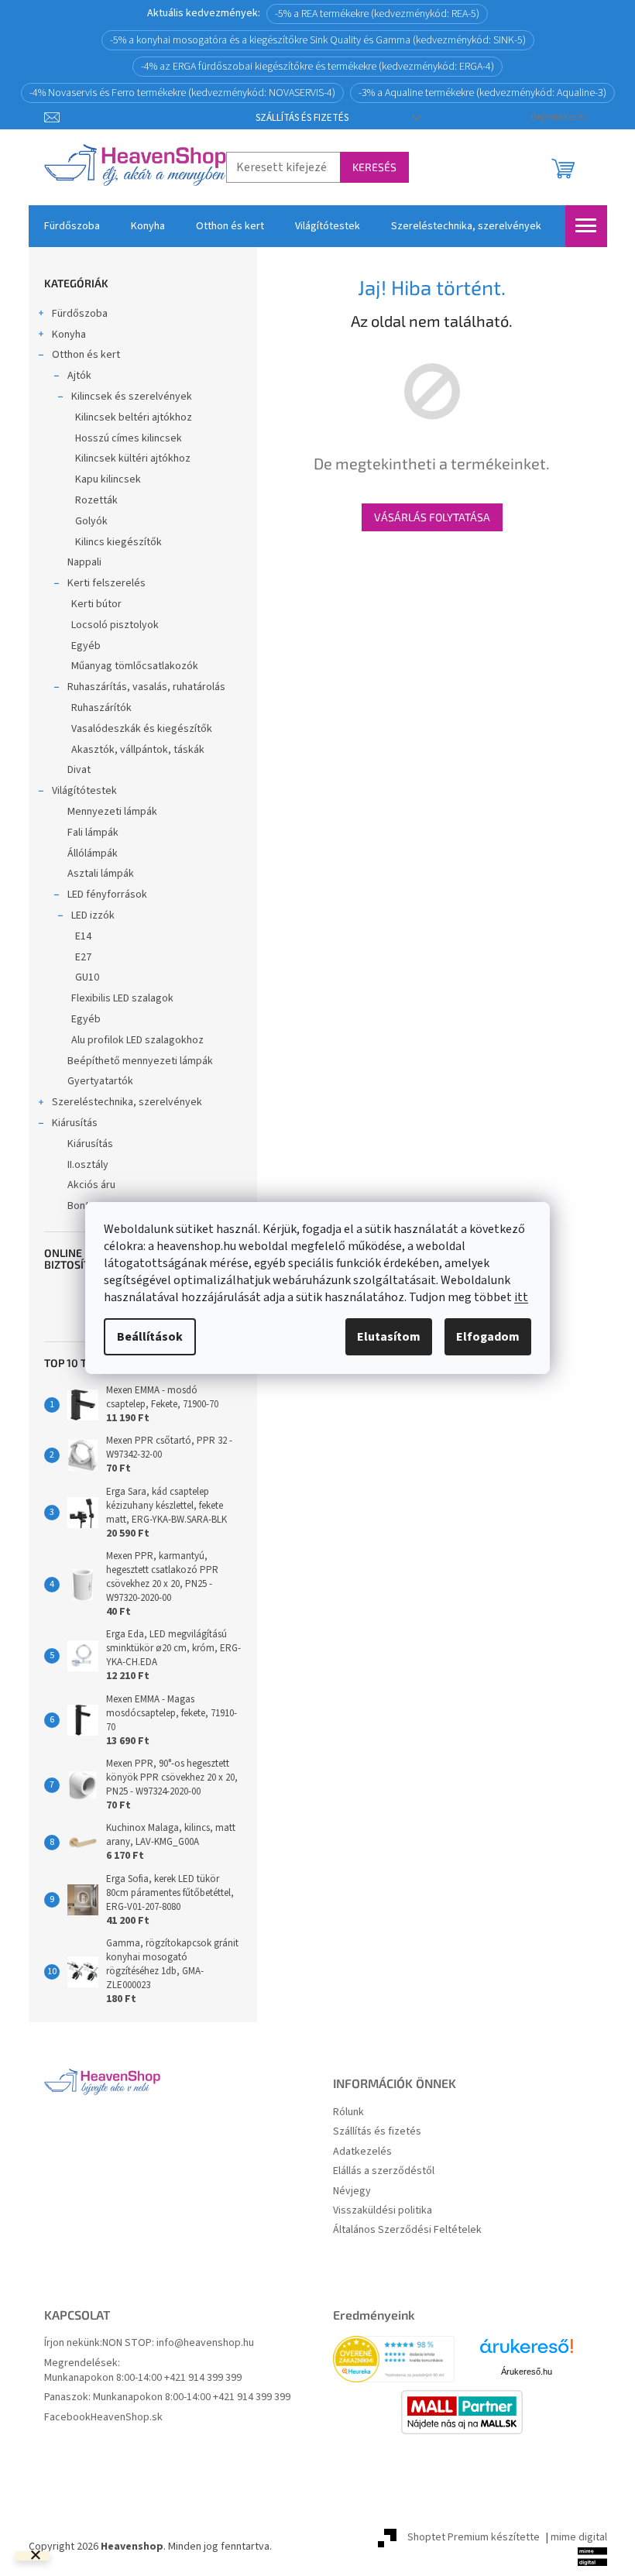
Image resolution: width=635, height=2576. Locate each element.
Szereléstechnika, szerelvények (127, 1102)
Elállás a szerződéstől (384, 2171)
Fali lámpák (93, 833)
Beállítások (150, 1337)
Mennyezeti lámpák (112, 812)
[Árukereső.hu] (527, 2352)
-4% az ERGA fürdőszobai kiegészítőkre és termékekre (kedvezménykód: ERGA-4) (317, 67)
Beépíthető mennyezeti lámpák (140, 1061)
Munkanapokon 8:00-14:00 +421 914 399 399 (143, 2378)
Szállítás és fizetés (302, 118)
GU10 (87, 977)
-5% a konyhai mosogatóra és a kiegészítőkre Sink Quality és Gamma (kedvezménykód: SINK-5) (318, 40)
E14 (83, 936)
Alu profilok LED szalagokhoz (137, 1040)
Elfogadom (488, 1337)
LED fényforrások (107, 895)
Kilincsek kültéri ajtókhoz (133, 459)
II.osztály (88, 1165)
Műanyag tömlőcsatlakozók (135, 666)
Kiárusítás (75, 1123)
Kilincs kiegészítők (118, 542)
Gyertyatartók (100, 1081)
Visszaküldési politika (383, 2211)
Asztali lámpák (101, 874)
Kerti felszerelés (106, 583)
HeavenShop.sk (127, 2418)
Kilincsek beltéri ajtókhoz (134, 417)
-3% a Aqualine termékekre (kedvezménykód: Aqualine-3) (482, 93)
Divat (79, 770)
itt (521, 1297)
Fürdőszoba (80, 314)
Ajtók (79, 376)
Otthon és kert (86, 355)
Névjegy (352, 2191)
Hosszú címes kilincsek (129, 438)
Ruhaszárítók (101, 708)
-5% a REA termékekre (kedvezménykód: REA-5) (377, 14)
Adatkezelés (362, 2152)
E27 (83, 957)
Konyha (69, 335)
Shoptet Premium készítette (474, 2537)
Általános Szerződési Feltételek (407, 2230)
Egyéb (86, 646)
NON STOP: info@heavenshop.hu (178, 2343)
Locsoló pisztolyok (115, 625)
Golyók (91, 521)
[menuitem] (72, 226)
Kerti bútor (96, 604)
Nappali (84, 562)
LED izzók (93, 915)
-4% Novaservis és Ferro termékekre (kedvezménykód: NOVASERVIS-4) (182, 93)
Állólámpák (93, 854)
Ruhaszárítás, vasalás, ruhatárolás (146, 687)
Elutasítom (389, 1337)
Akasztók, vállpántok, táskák (138, 750)
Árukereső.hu (527, 2372)
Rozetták (96, 500)
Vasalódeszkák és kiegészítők (142, 729)
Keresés (374, 167)
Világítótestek (84, 791)
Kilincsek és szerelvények (132, 397)
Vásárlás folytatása (432, 517)
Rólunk (348, 2112)
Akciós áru (91, 1185)
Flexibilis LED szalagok (122, 998)
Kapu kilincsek (108, 479)
